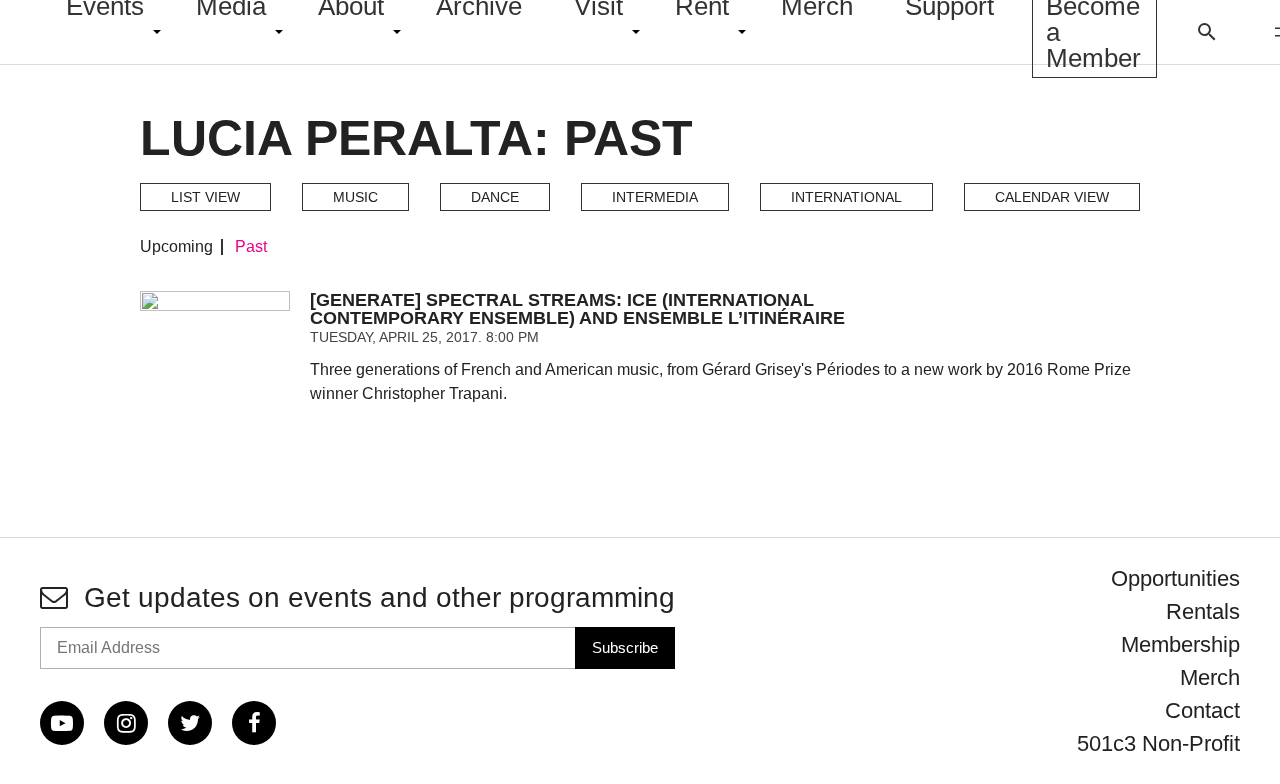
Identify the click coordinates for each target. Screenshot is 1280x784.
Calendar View (1052, 197)
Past (251, 247)
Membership (1180, 644)
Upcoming (176, 247)
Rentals (1203, 611)
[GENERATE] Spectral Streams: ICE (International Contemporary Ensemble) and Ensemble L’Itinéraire (577, 309)
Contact (1202, 710)
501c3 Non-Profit (1158, 743)
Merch (1210, 677)
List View (205, 197)
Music (355, 197)
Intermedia (655, 197)
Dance (495, 197)
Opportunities (1175, 578)
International (846, 197)
